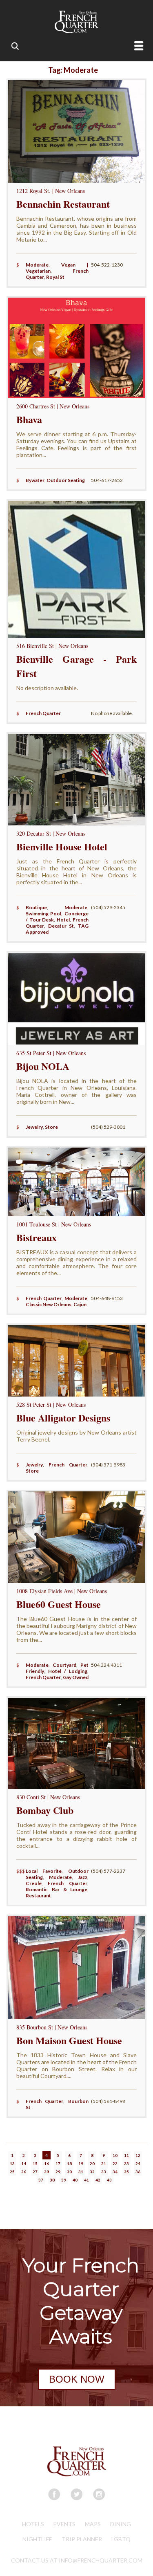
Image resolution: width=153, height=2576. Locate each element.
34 (115, 2172)
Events (64, 2524)
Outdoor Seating (66, 480)
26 (24, 2172)
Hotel (63, 920)
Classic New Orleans (49, 1304)
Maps (93, 2524)
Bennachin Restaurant (63, 204)
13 (12, 2163)
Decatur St (61, 926)
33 (104, 2172)
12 (138, 2155)
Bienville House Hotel (62, 846)
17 (58, 2163)
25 (12, 2172)
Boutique (36, 907)
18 (69, 2163)
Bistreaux (37, 1237)
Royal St (55, 277)
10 (115, 2155)
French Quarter (43, 713)
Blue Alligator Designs (63, 1418)
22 (115, 2163)
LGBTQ (121, 2539)
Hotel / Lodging (68, 1671)
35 (126, 2172)
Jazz (83, 1877)
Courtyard (64, 1665)
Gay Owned (76, 1677)
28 (47, 2172)
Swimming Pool (44, 914)
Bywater (35, 480)
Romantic (37, 1889)
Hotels (33, 2524)
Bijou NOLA (43, 1066)
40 (75, 2180)
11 (126, 2155)
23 (126, 2163)
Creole (34, 1883)
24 (138, 2163)
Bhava (29, 419)
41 (86, 2180)
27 (35, 2172)
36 (138, 2172)
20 (92, 2163)
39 (64, 2180)
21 (104, 2163)
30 (69, 2172)
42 (98, 2180)
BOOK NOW (77, 2379)
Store (51, 1127)
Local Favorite (44, 1871)
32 (92, 2172)
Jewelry (34, 1127)
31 (81, 2172)
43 (109, 2180)
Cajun (80, 1304)
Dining (121, 2524)
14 (24, 2163)
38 (52, 2180)
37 (41, 2180)
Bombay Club (45, 1810)
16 (47, 2163)
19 (81, 2163)
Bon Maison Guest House (69, 2040)
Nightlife (37, 2539)
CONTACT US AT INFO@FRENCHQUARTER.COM (77, 2560)
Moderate (37, 265)
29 (58, 2172)
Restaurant (38, 1896)
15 (35, 2163)
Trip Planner (82, 2539)
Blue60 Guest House (59, 1604)
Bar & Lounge (70, 1889)
